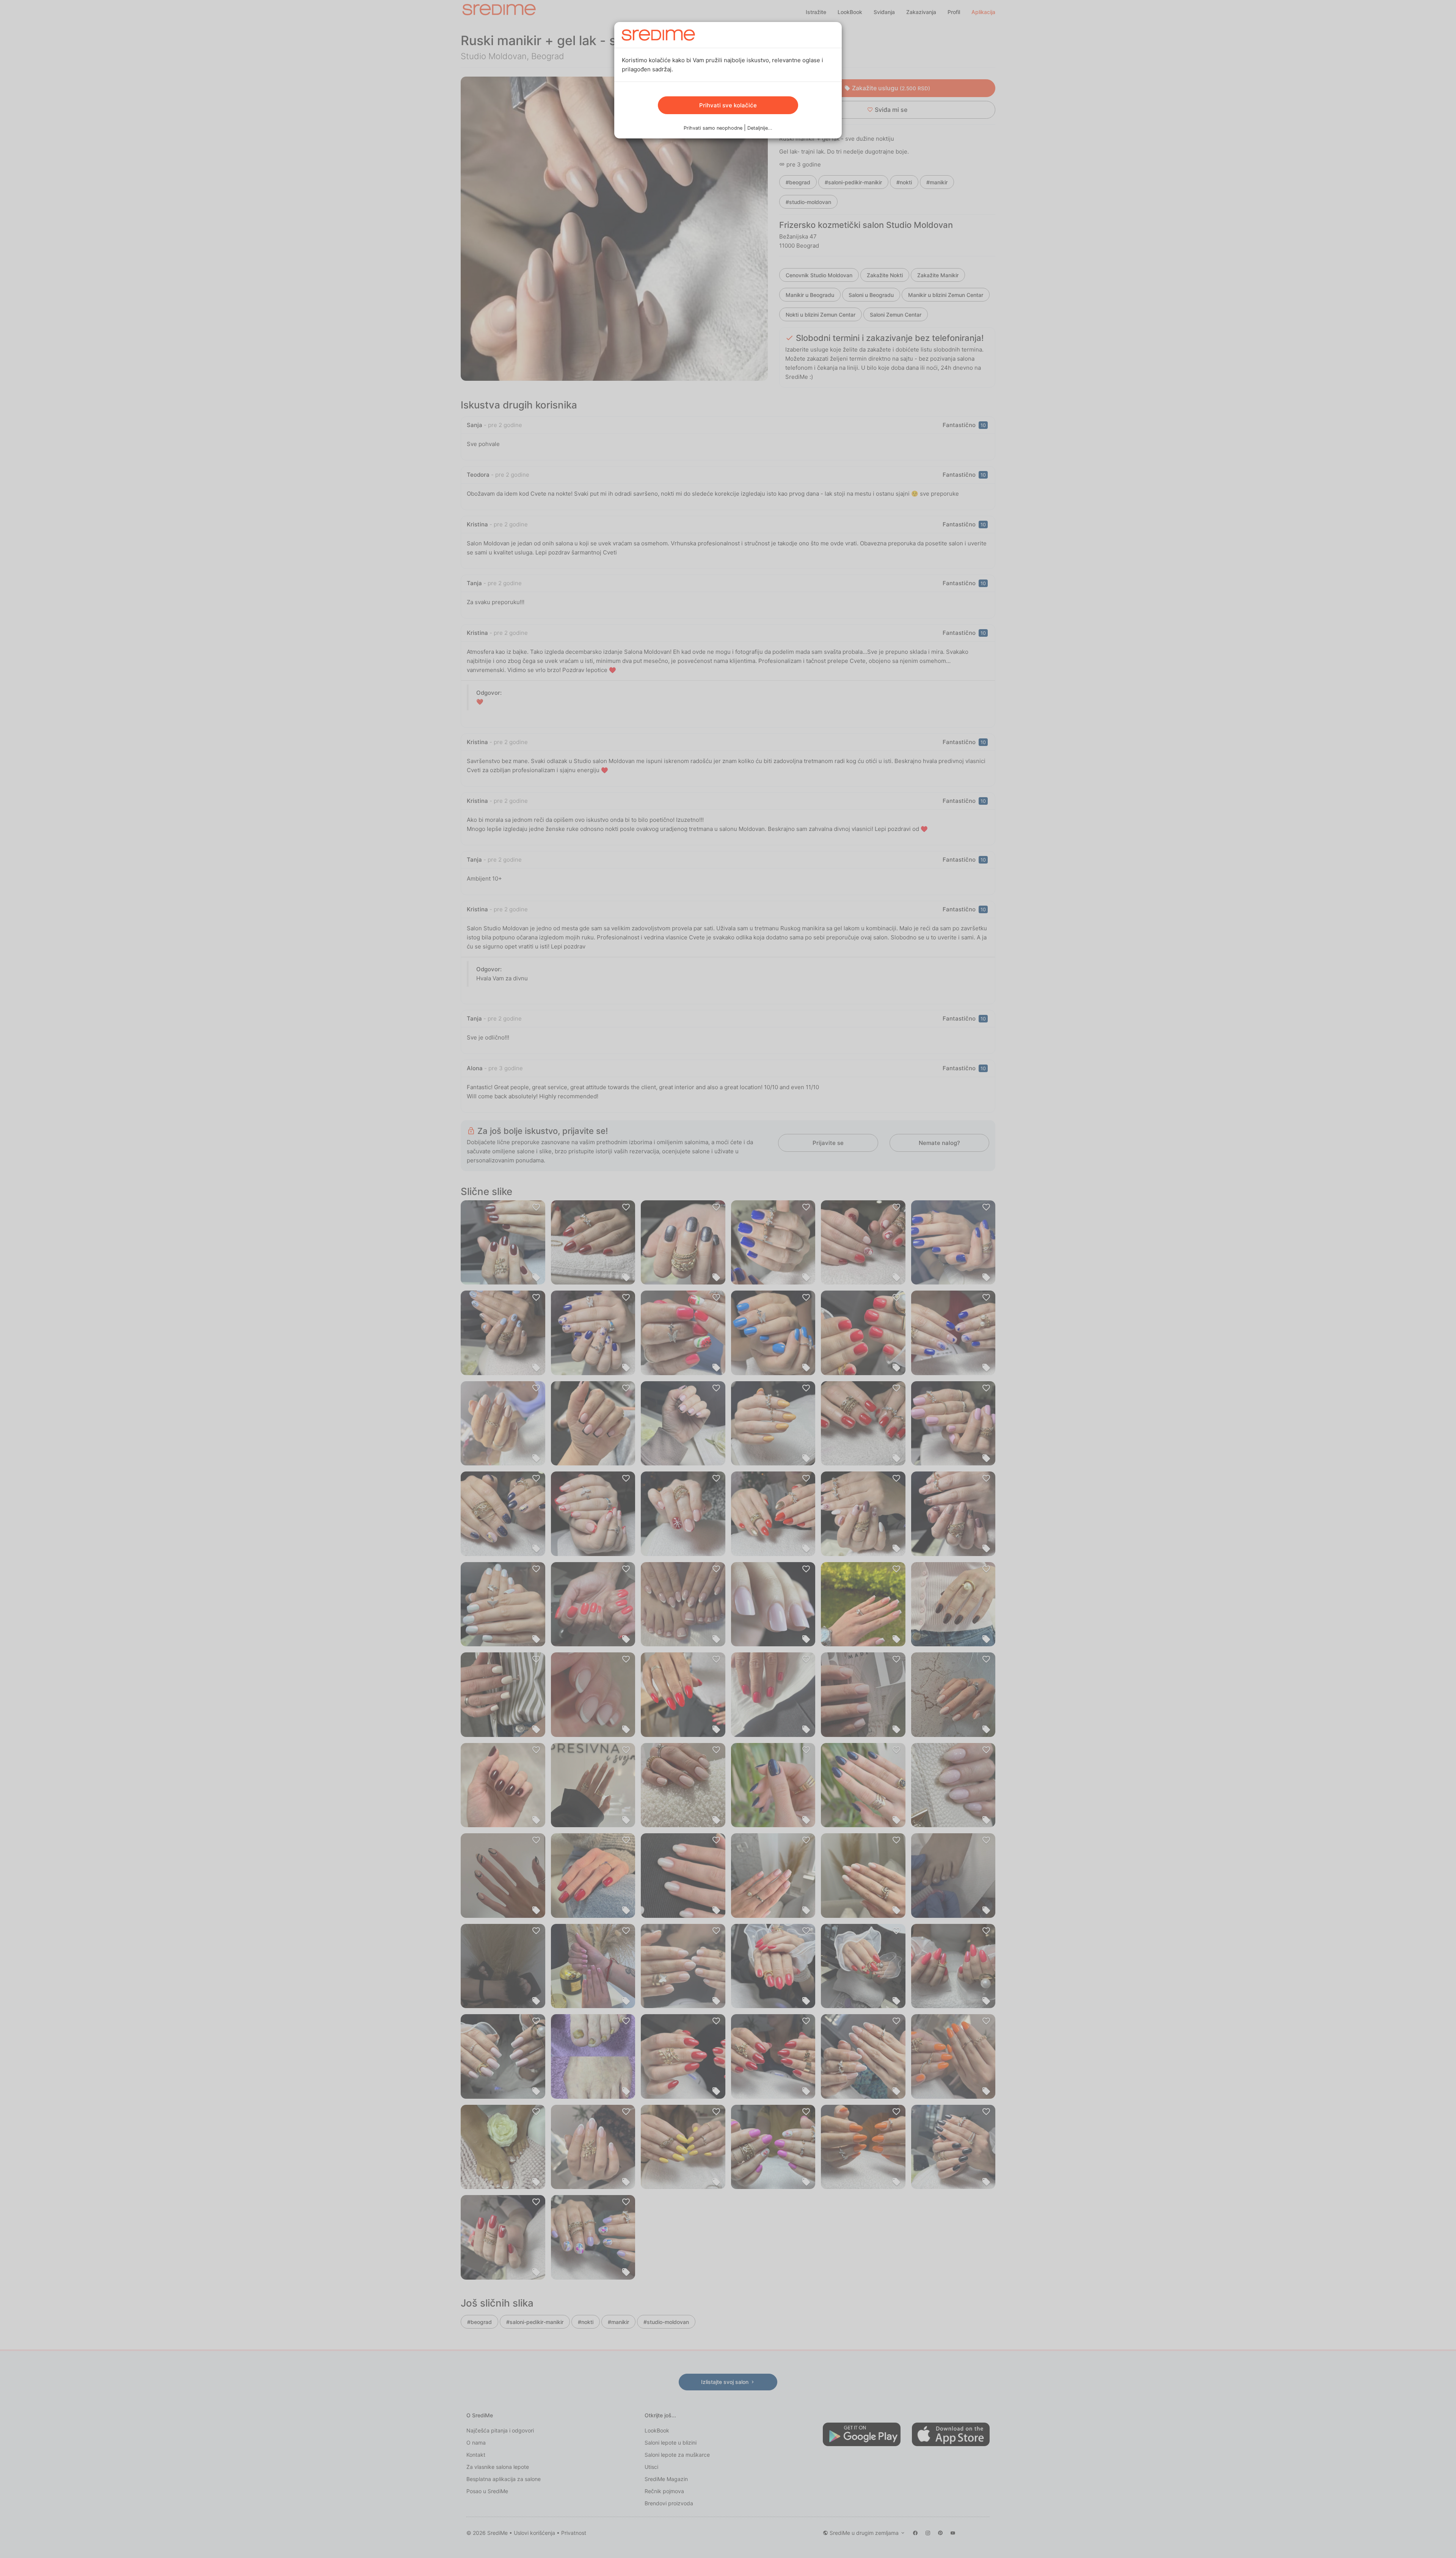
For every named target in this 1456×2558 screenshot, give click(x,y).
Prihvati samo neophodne (713, 128)
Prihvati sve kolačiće (728, 105)
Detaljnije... (760, 128)
